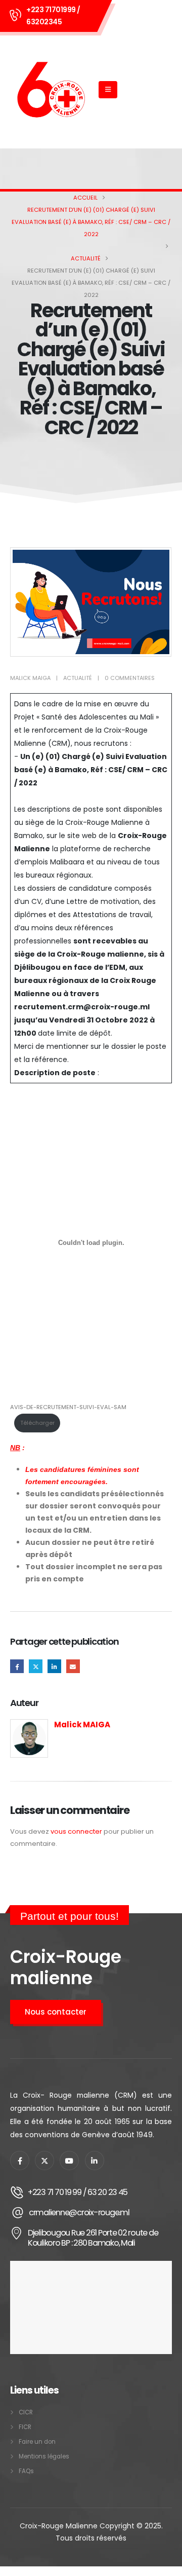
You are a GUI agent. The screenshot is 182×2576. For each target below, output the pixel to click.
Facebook (17, 1666)
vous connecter (76, 1831)
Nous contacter (56, 2012)
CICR (26, 2412)
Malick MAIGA (30, 678)
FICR (25, 2427)
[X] (44, 2161)
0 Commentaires (130, 678)
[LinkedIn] (95, 2161)
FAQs (26, 2471)
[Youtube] (69, 2161)
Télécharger (37, 1423)
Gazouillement (36, 1666)
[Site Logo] (51, 90)
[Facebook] (20, 2161)
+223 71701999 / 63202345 (53, 16)
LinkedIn (54, 1666)
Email (73, 1666)
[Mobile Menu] (108, 90)
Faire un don (37, 2442)
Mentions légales (44, 2456)
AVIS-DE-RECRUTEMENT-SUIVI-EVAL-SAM (68, 1407)
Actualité (78, 678)
